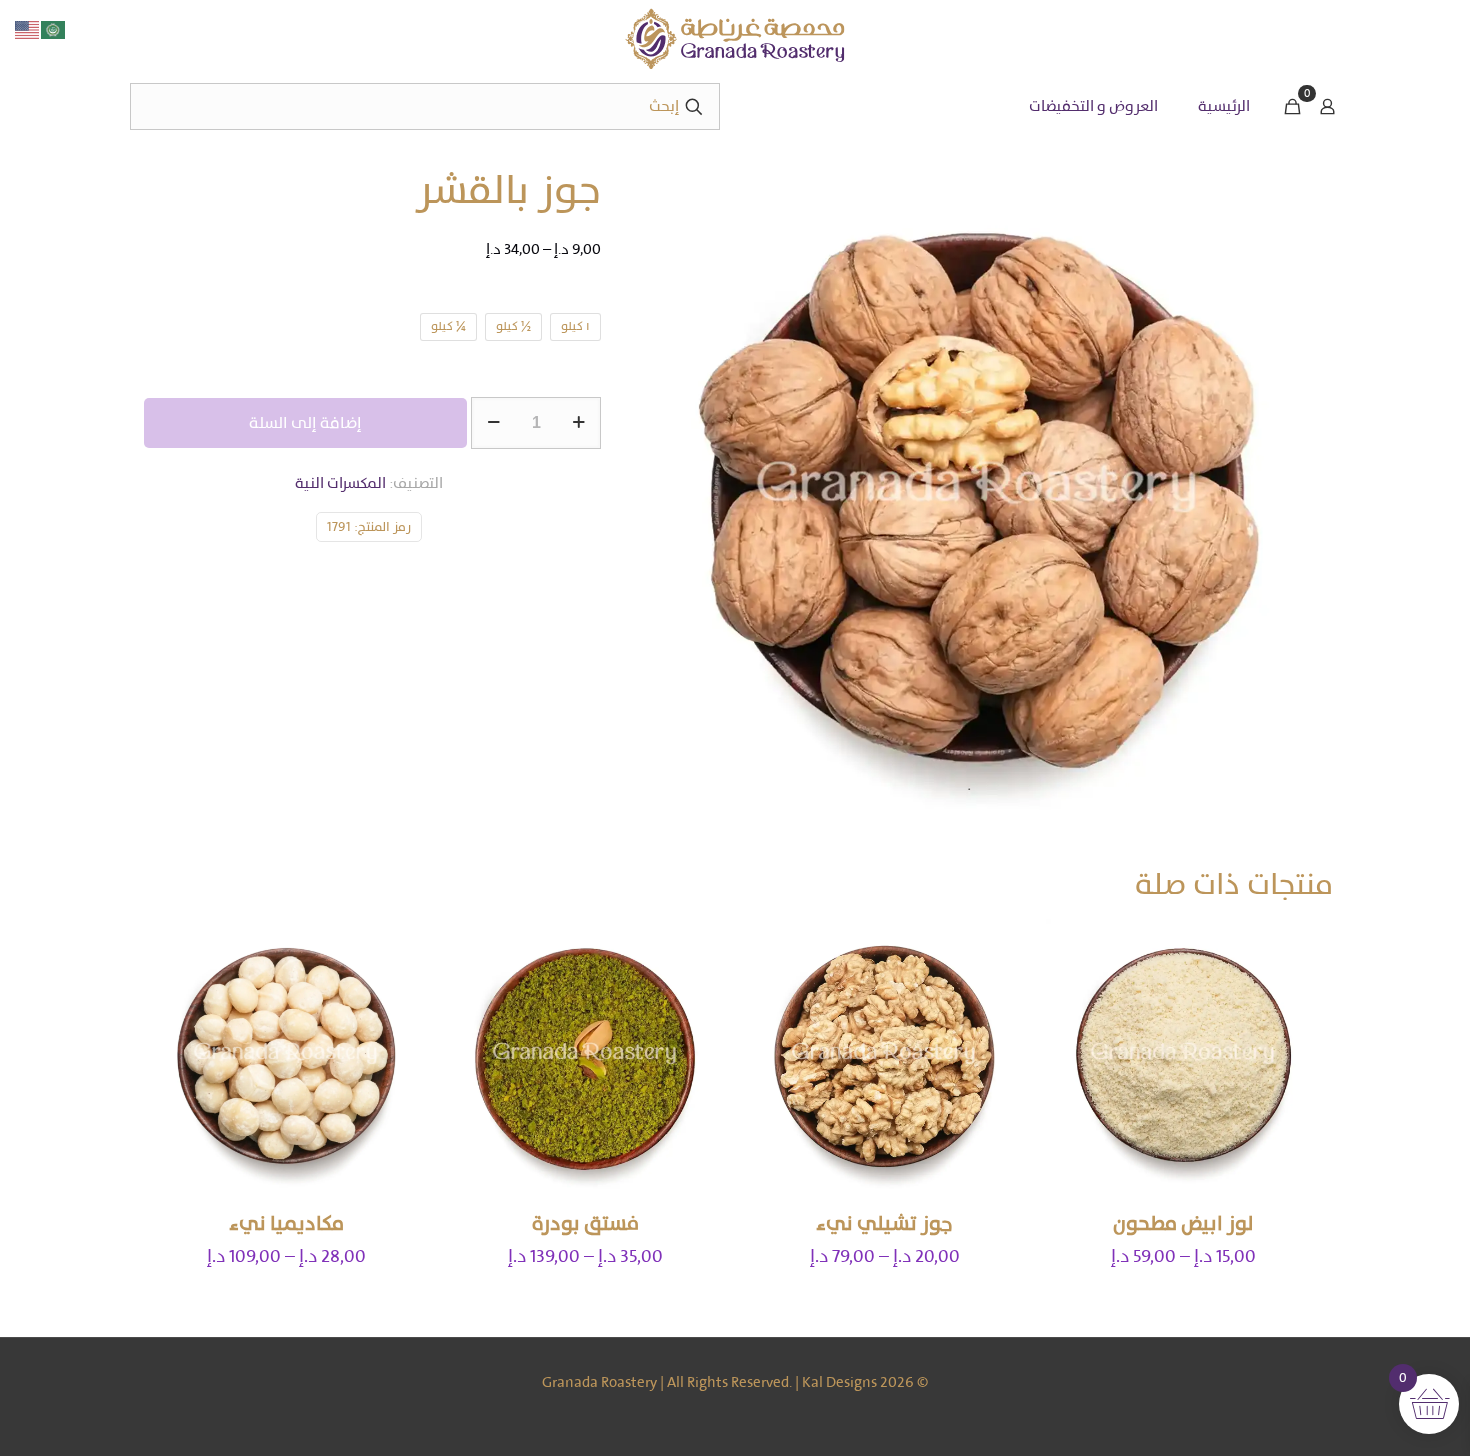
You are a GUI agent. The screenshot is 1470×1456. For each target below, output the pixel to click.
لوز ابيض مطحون (1183, 1223)
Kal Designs (839, 1382)
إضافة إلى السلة (305, 422)
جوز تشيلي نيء (884, 1223)
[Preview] (1074, 1033)
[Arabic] (54, 29)
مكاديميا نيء (286, 1223)
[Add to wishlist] (1074, 990)
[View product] (1074, 947)
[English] (28, 29)
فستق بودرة (585, 1223)
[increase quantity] (578, 423)
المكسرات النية (340, 483)
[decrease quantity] (493, 423)
